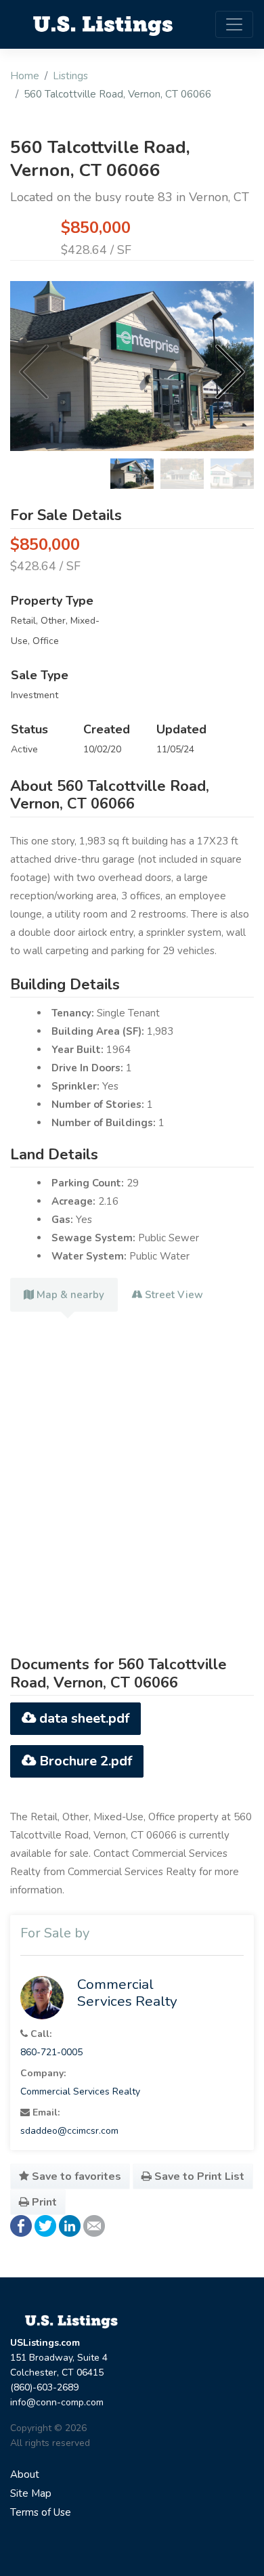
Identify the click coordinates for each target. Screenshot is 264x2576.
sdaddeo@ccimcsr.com (69, 2131)
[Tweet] (45, 2225)
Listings (70, 76)
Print (43, 2202)
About (25, 2474)
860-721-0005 (51, 2052)
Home (25, 76)
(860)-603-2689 (44, 2387)
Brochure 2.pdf (84, 1761)
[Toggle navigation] (234, 24)
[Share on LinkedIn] (70, 2225)
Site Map (31, 2493)
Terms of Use (41, 2512)
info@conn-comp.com (57, 2402)
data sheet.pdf (83, 1718)
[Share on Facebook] (21, 2225)
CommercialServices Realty (127, 1993)
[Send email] (94, 2225)
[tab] (64, 1295)
